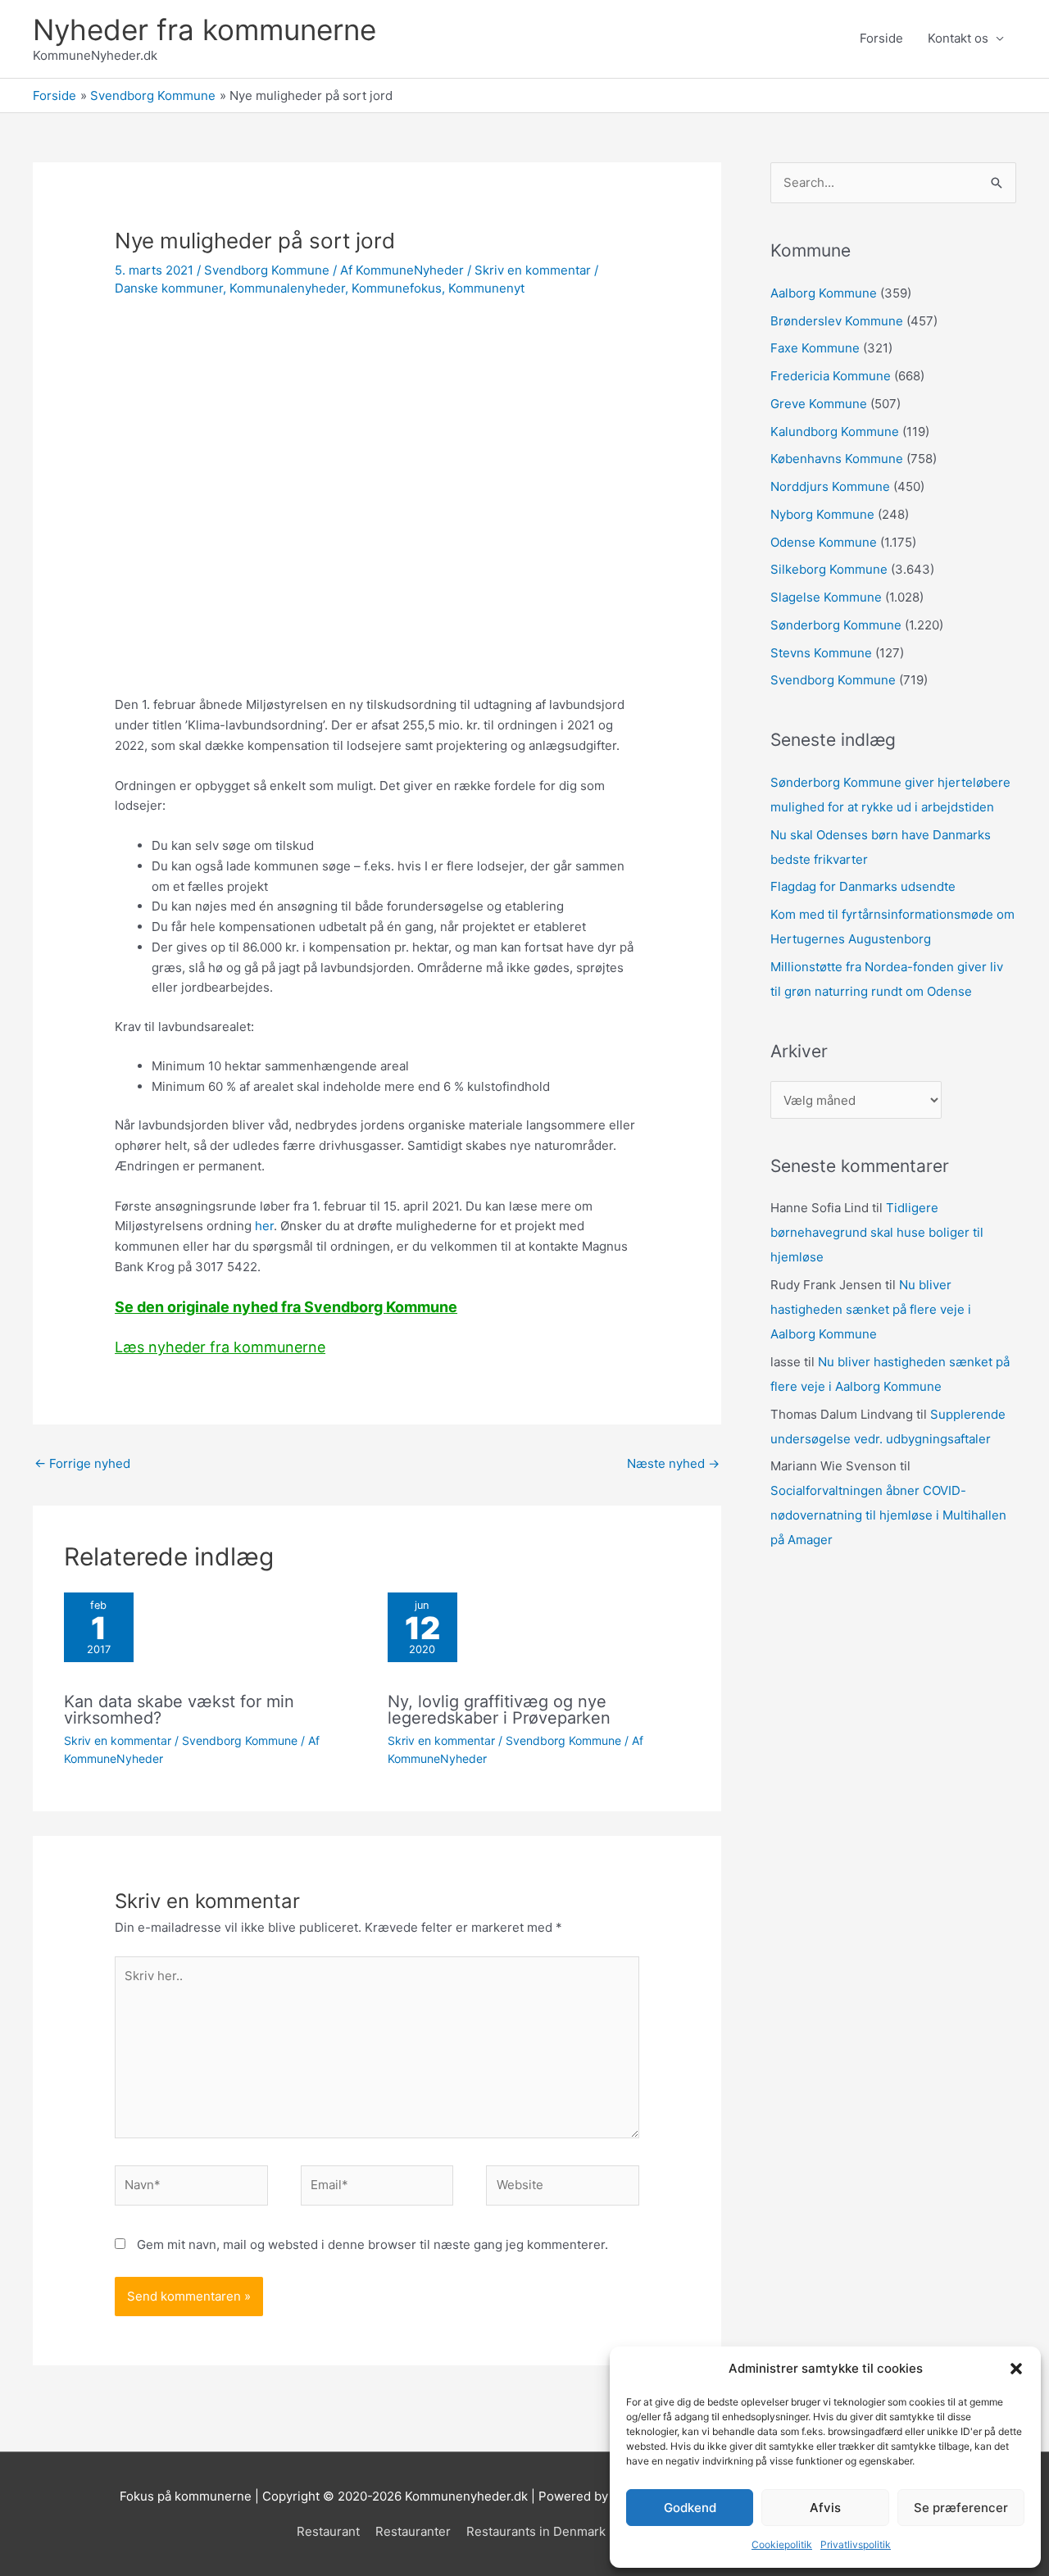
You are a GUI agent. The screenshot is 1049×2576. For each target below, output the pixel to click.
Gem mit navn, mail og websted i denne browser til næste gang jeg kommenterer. (372, 2244)
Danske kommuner (169, 288)
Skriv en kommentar (533, 270)
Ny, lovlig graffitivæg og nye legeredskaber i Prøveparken (499, 1710)
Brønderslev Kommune (837, 321)
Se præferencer (961, 2508)
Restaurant (328, 2531)
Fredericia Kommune (831, 376)
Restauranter (413, 2531)
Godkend (690, 2508)
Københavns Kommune (837, 459)
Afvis (825, 2508)
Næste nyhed (673, 1463)
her (264, 1226)
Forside (881, 38)
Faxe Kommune (815, 348)
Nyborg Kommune (822, 514)
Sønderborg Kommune (836, 625)
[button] (1016, 2369)
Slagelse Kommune (826, 597)
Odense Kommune (824, 542)
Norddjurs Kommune (830, 486)
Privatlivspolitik (856, 2544)
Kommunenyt (486, 288)
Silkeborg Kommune (829, 569)
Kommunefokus (397, 288)
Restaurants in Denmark (536, 2531)
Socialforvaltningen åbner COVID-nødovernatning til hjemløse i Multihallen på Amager (888, 1515)
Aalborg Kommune (824, 293)
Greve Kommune (819, 404)
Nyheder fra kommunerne (204, 30)
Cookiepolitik (782, 2544)
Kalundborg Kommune (835, 432)
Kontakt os (958, 38)
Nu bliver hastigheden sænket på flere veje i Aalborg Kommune (871, 1309)
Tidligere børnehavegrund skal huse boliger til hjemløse (877, 1232)
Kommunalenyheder (287, 288)
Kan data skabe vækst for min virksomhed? (179, 1710)
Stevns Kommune (821, 653)
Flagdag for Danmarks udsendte (863, 886)
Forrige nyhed (82, 1463)
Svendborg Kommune (267, 270)
